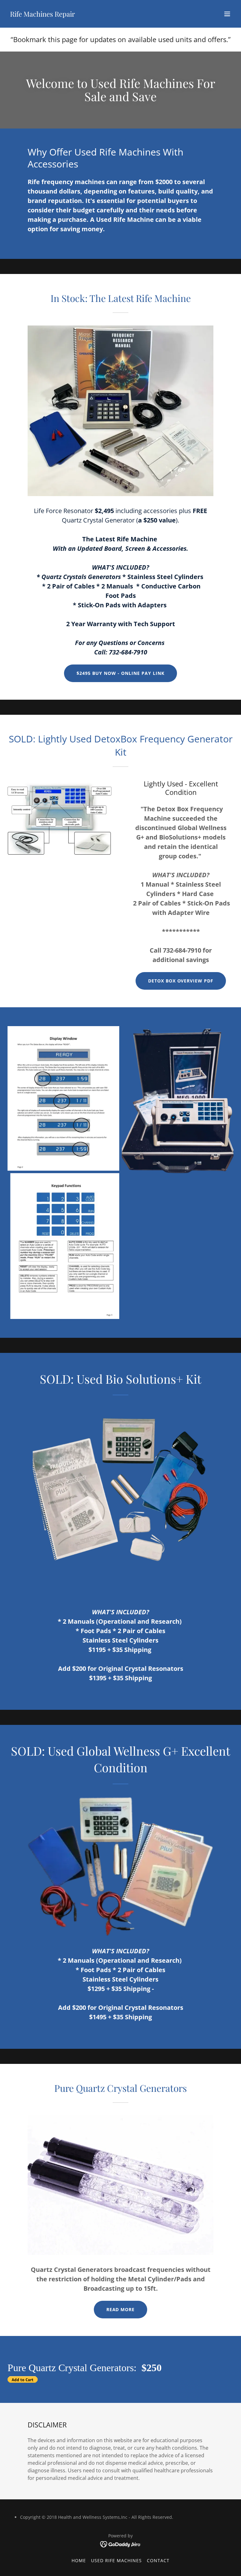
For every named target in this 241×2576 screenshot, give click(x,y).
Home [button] (79, 2560)
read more (121, 2309)
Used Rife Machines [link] (116, 2560)
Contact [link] (158, 2560)
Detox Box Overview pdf (181, 981)
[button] (227, 14)
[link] (43, 15)
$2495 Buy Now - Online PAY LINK (120, 673)
